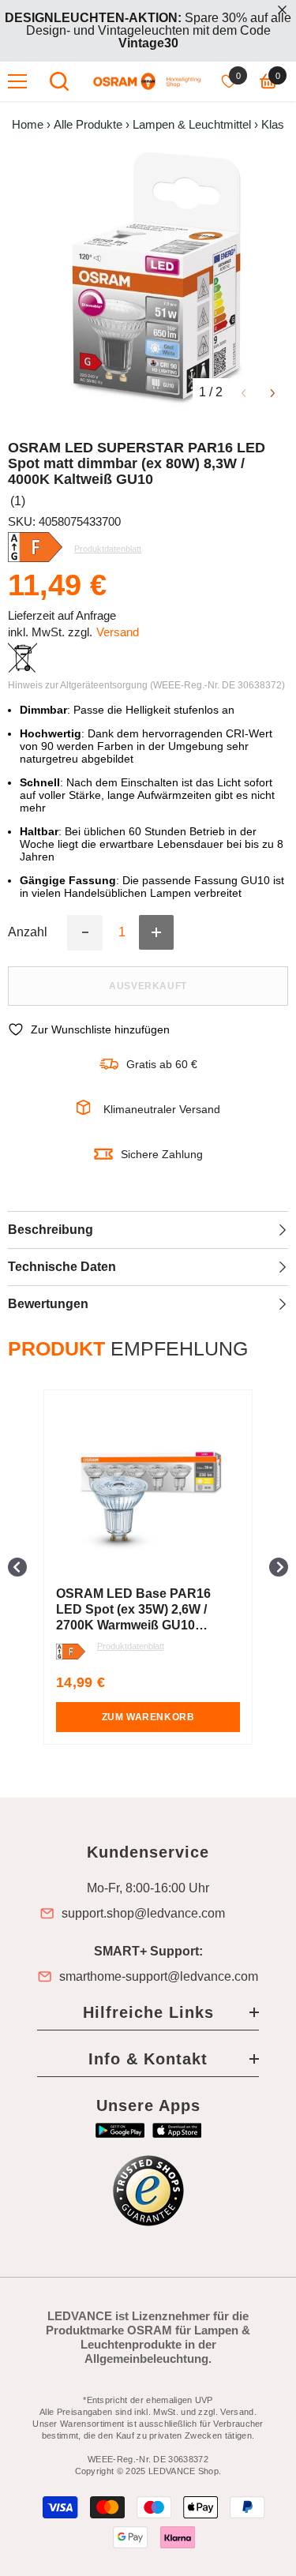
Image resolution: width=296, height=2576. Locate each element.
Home (28, 125)
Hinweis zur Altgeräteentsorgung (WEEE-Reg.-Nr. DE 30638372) (146, 685)
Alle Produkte (88, 125)
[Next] (273, 392)
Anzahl (28, 932)
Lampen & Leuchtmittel (192, 125)
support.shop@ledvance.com (143, 1914)
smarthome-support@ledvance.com (159, 1977)
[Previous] (244, 392)
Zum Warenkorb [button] (148, 1717)
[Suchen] (59, 81)
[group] (148, 1567)
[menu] (17, 81)
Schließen (282, 10)
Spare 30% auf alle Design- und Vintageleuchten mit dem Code (148, 30)
